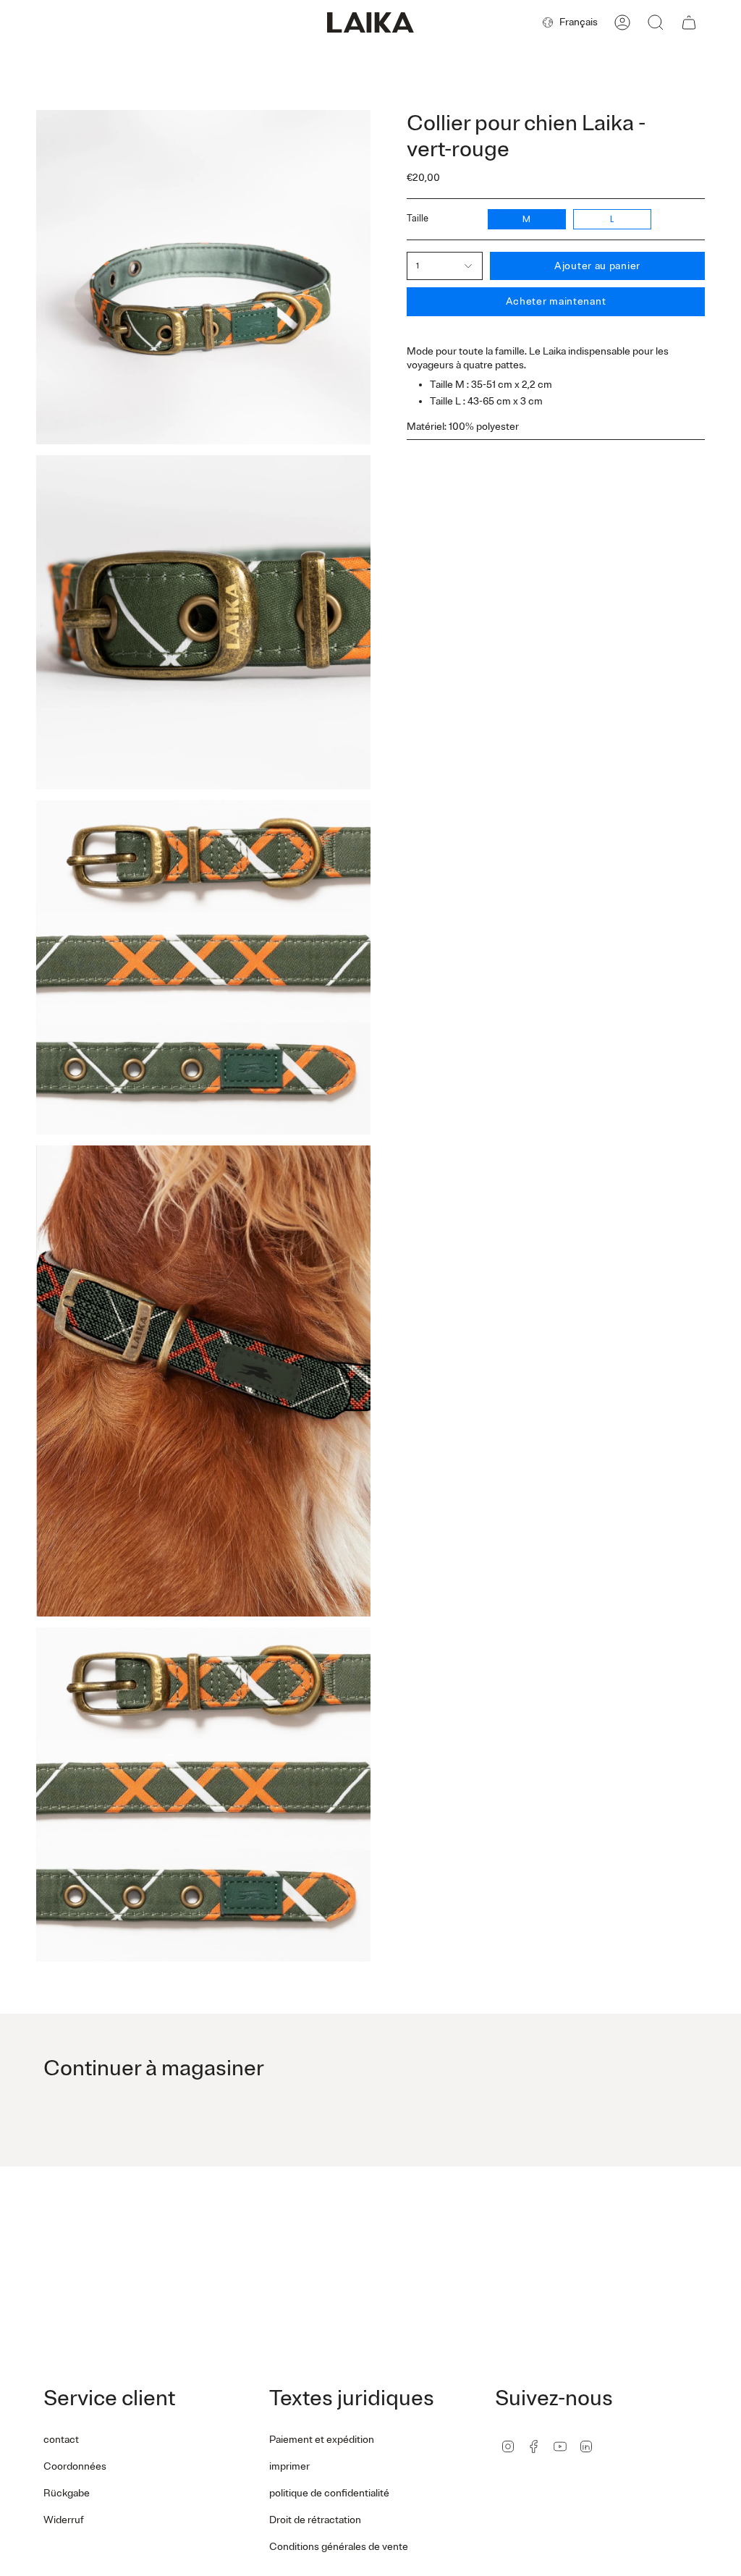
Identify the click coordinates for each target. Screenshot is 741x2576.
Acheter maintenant (556, 301)
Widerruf (64, 2520)
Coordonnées (75, 2466)
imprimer (289, 2466)
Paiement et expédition (322, 2440)
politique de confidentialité (329, 2493)
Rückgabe (67, 2493)
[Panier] (689, 22)
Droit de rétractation (315, 2520)
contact (61, 2440)
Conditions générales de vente (339, 2547)
